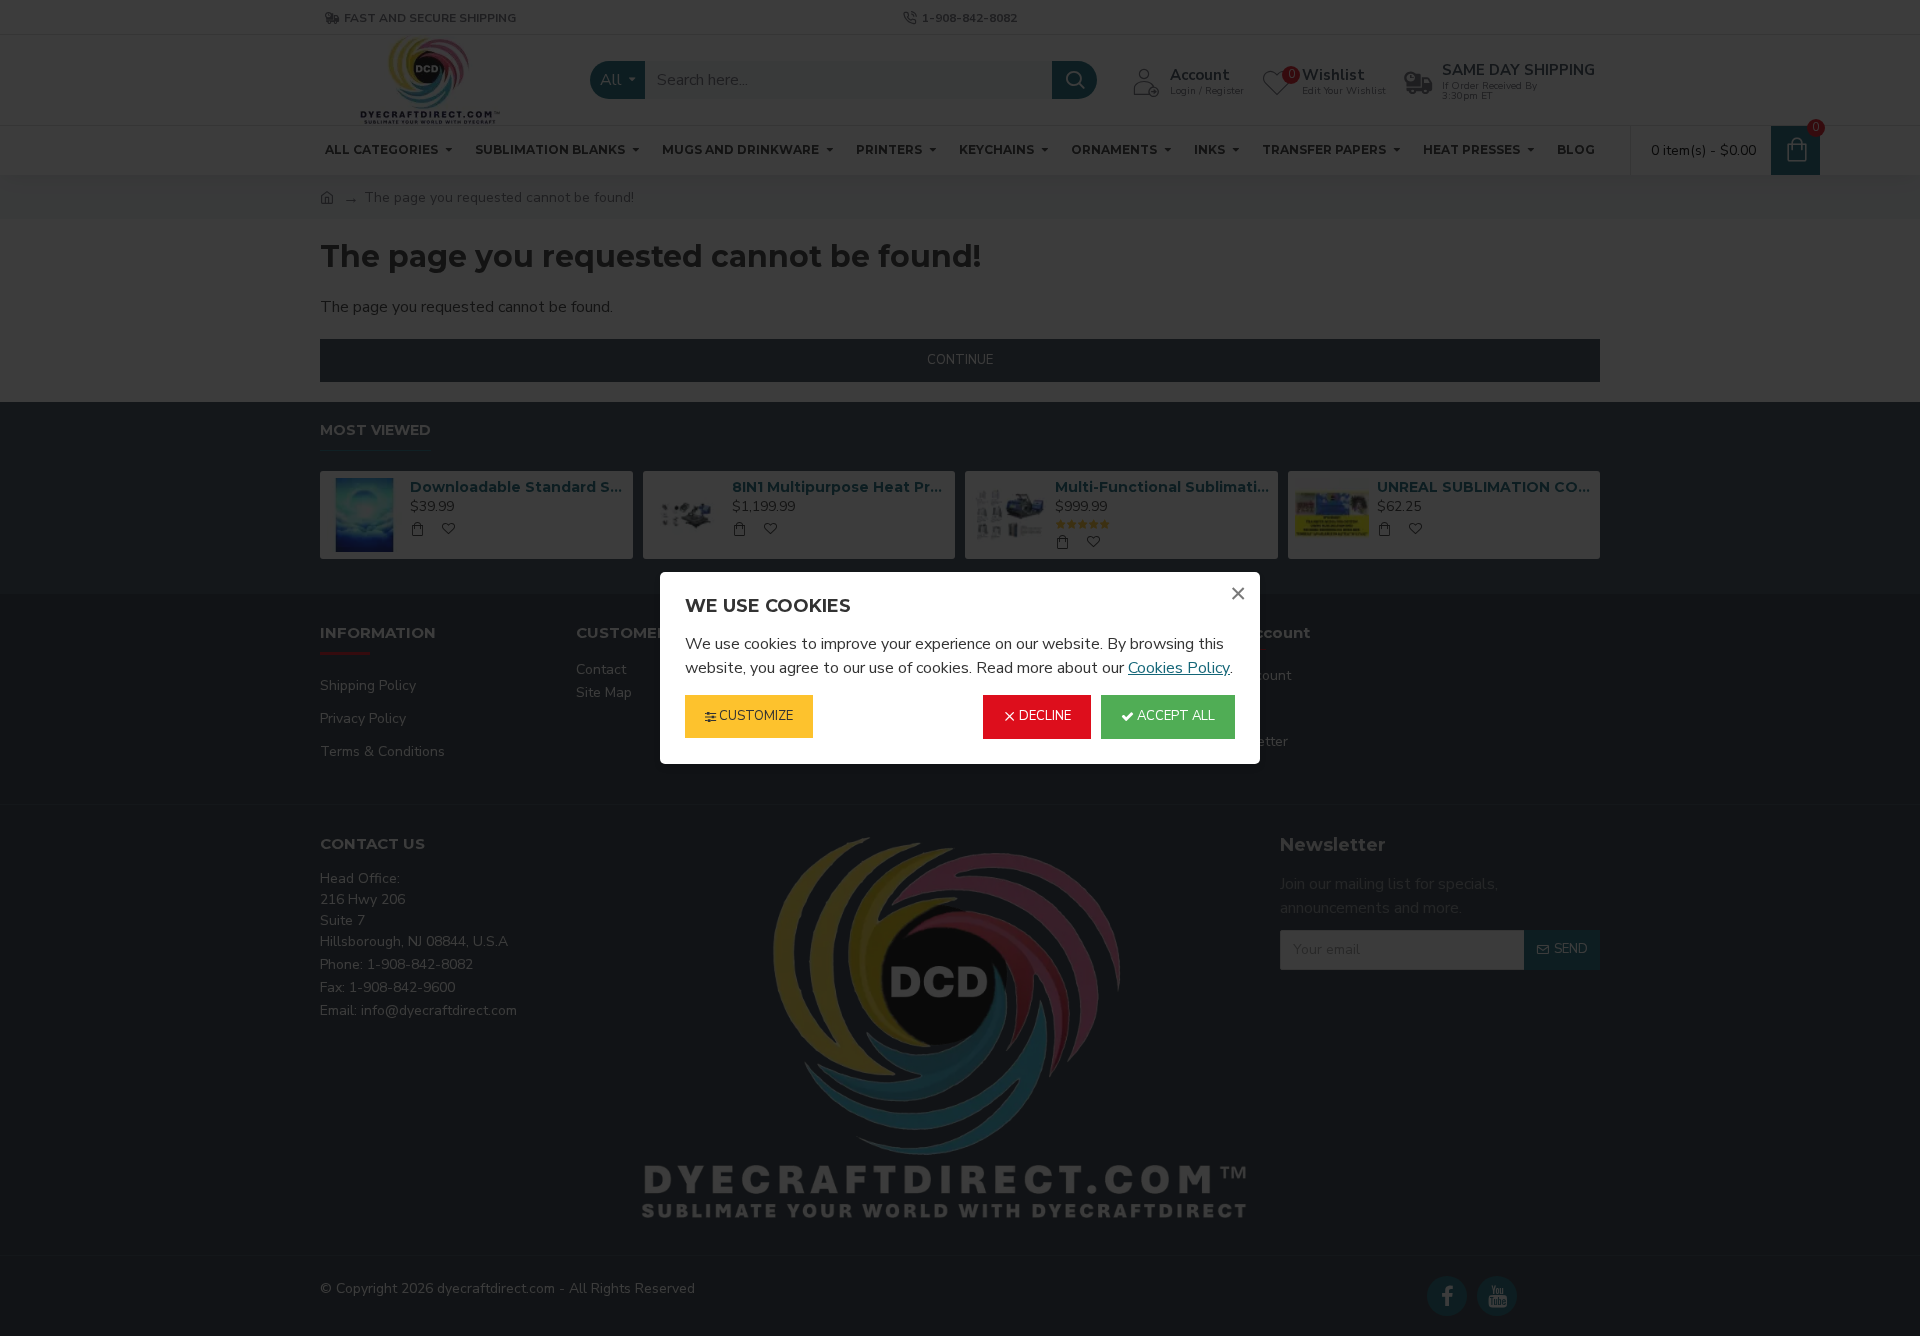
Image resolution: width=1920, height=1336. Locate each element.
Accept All (1174, 716)
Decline (1043, 716)
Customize (754, 716)
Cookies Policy (1179, 668)
